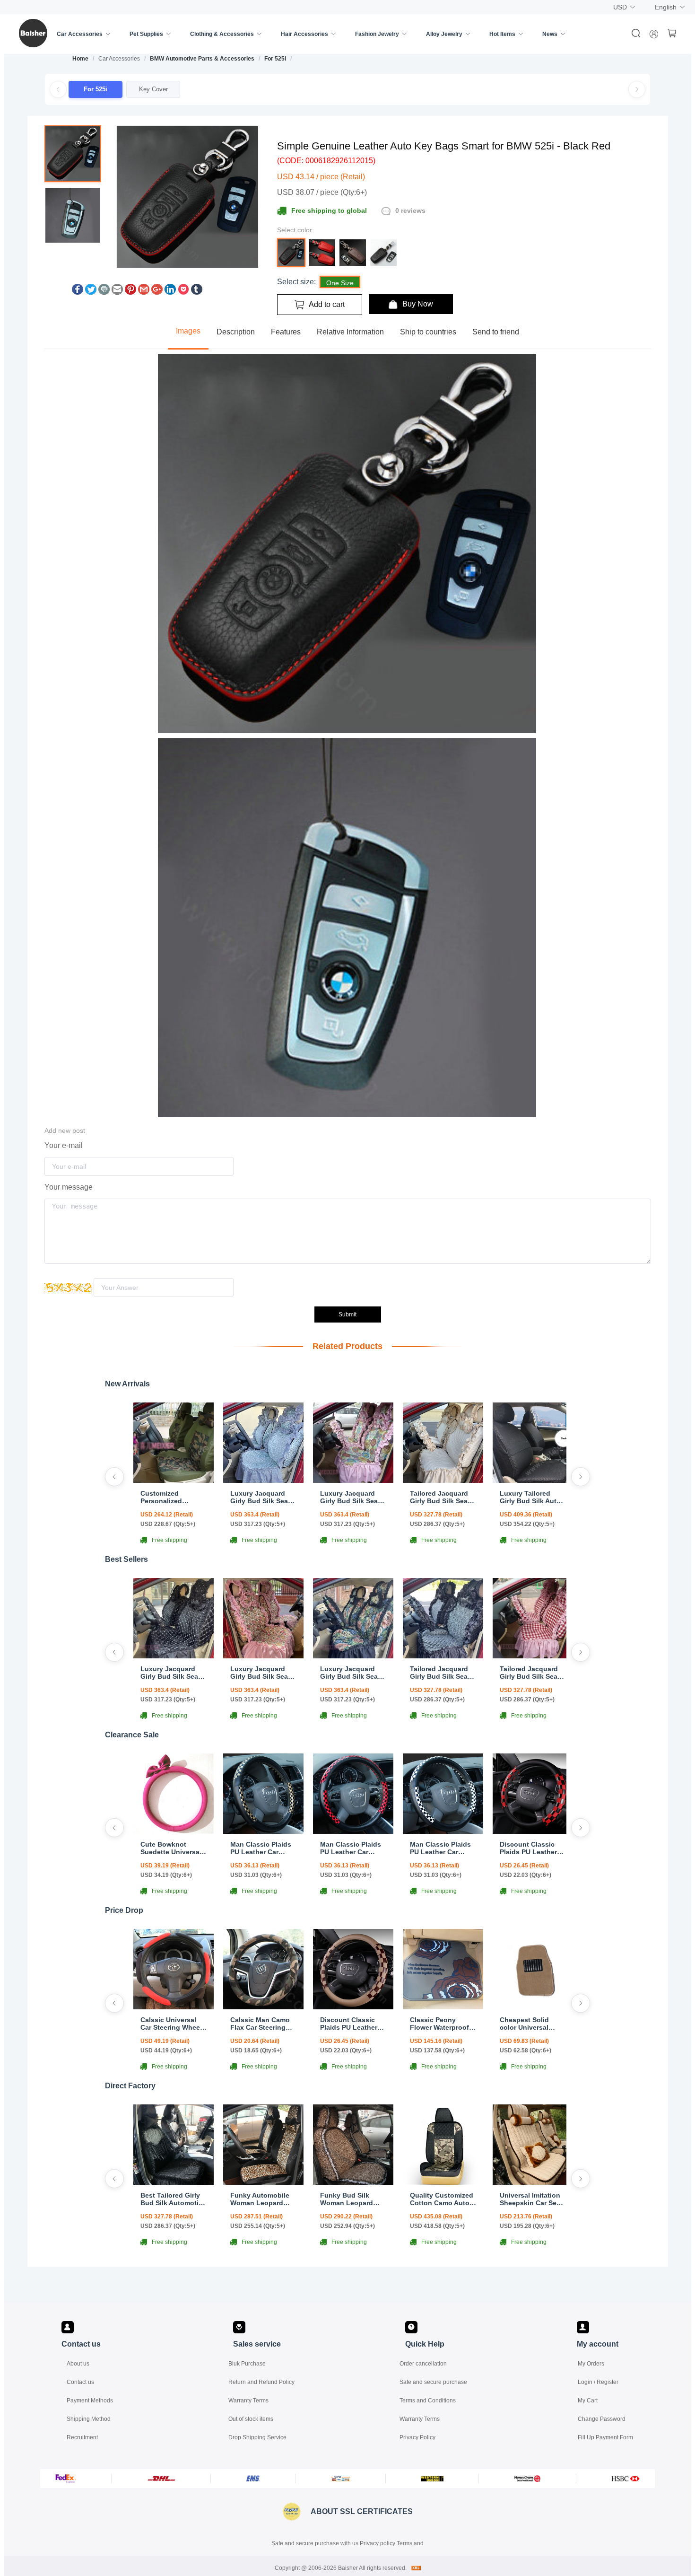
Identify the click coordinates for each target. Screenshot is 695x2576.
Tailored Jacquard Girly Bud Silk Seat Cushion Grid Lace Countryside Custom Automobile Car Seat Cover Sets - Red (532, 1673)
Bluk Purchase (247, 2364)
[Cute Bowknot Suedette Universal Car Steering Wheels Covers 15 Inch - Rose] (174, 1831)
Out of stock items (251, 2419)
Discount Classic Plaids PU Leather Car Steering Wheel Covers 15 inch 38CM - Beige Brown (353, 2024)
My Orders (591, 2364)
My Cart (588, 2401)
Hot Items (502, 34)
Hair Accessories (304, 34)
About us (78, 2364)
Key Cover (153, 89)
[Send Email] (117, 292)
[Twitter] (91, 292)
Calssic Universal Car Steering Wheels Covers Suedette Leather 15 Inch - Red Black (173, 2024)
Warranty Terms (248, 2401)
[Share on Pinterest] (130, 292)
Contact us (80, 2382)
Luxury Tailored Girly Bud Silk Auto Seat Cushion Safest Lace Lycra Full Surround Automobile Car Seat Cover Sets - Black (533, 1497)
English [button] (666, 7)
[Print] (104, 292)
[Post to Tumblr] (197, 292)
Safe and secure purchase (433, 2382)
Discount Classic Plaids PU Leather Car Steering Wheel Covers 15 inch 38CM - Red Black (530, 1848)
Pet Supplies (146, 34)
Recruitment (82, 2437)
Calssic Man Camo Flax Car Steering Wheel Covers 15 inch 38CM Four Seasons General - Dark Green (260, 2024)
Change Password (602, 2419)
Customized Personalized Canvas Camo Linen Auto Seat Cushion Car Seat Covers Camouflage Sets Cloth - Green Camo (173, 1497)
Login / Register (598, 2382)
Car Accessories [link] (119, 59)
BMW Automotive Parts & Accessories (202, 59)
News (550, 34)
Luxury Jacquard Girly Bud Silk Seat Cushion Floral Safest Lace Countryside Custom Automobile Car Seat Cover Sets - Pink (352, 1497)
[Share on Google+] (157, 292)
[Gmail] (144, 292)
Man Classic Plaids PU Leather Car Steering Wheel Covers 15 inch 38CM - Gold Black (261, 1848)
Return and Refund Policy (261, 2382)
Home (80, 59)
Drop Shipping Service (257, 2437)
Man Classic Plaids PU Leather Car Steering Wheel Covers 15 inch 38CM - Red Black (351, 1848)
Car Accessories (80, 34)
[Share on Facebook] (78, 292)
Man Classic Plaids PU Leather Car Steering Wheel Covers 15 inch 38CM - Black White (441, 1848)
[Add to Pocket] (183, 292)
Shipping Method (89, 2419)
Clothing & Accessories (222, 34)
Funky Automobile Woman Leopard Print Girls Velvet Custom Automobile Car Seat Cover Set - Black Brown (262, 2199)
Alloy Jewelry (444, 34)
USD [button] (620, 7)
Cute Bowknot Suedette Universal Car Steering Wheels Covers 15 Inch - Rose (173, 1848)
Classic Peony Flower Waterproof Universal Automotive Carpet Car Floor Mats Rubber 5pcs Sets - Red (441, 2024)
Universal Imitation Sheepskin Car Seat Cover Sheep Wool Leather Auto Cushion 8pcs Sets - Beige (532, 2199)
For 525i (275, 59)
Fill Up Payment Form (605, 2437)
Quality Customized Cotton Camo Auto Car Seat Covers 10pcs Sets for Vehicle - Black (442, 2199)
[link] (80, 59)
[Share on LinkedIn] (170, 292)
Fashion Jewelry (377, 34)
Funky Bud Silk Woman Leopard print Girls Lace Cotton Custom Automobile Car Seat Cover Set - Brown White (353, 2199)
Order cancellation (423, 2364)
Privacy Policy (417, 2437)
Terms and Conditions (428, 2401)
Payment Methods (90, 2401)
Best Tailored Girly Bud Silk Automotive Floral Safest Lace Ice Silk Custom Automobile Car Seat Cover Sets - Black (174, 2199)
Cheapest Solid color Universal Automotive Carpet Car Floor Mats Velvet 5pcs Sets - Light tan (530, 2024)
